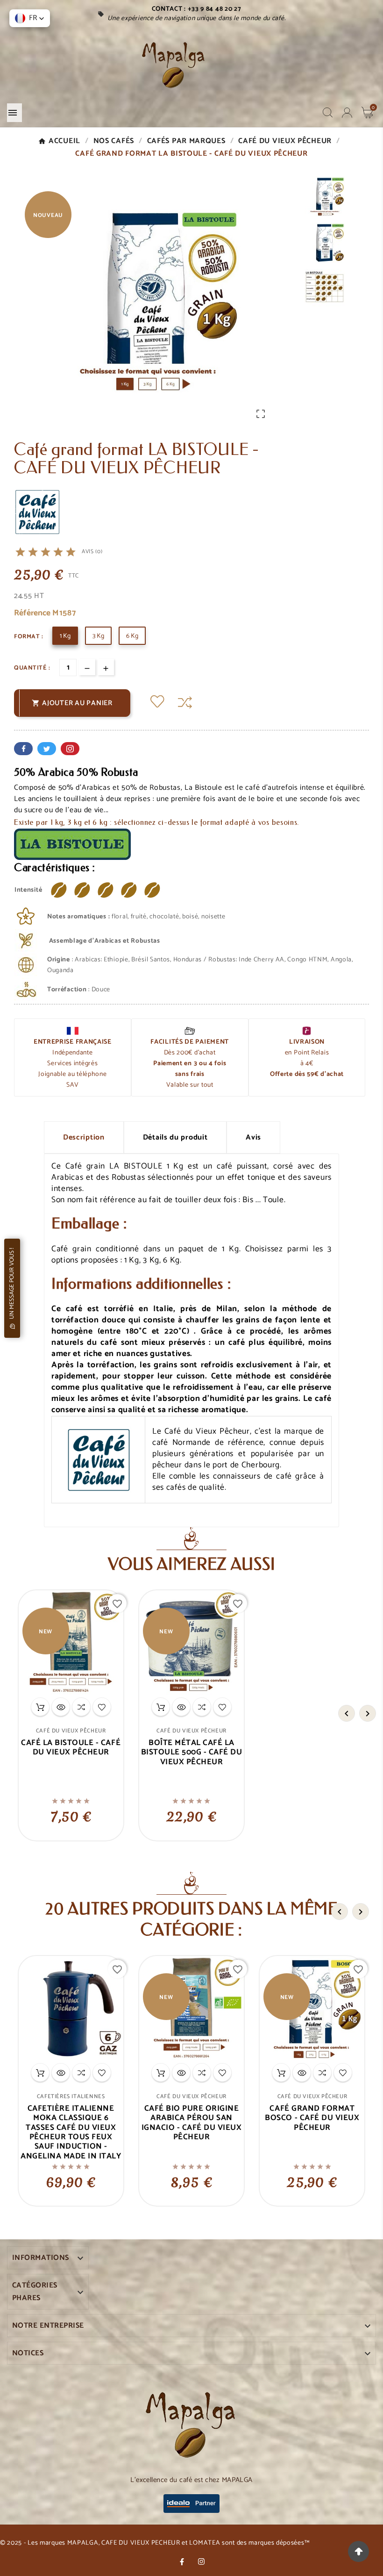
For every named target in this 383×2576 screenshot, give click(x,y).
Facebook (23, 749)
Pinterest (70, 749)
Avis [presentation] (253, 1137)
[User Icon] (347, 113)
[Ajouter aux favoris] (157, 703)
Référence (33, 613)
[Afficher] (61, 1707)
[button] (30, 18)
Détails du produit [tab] (175, 1137)
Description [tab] (84, 1137)
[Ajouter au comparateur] (185, 703)
